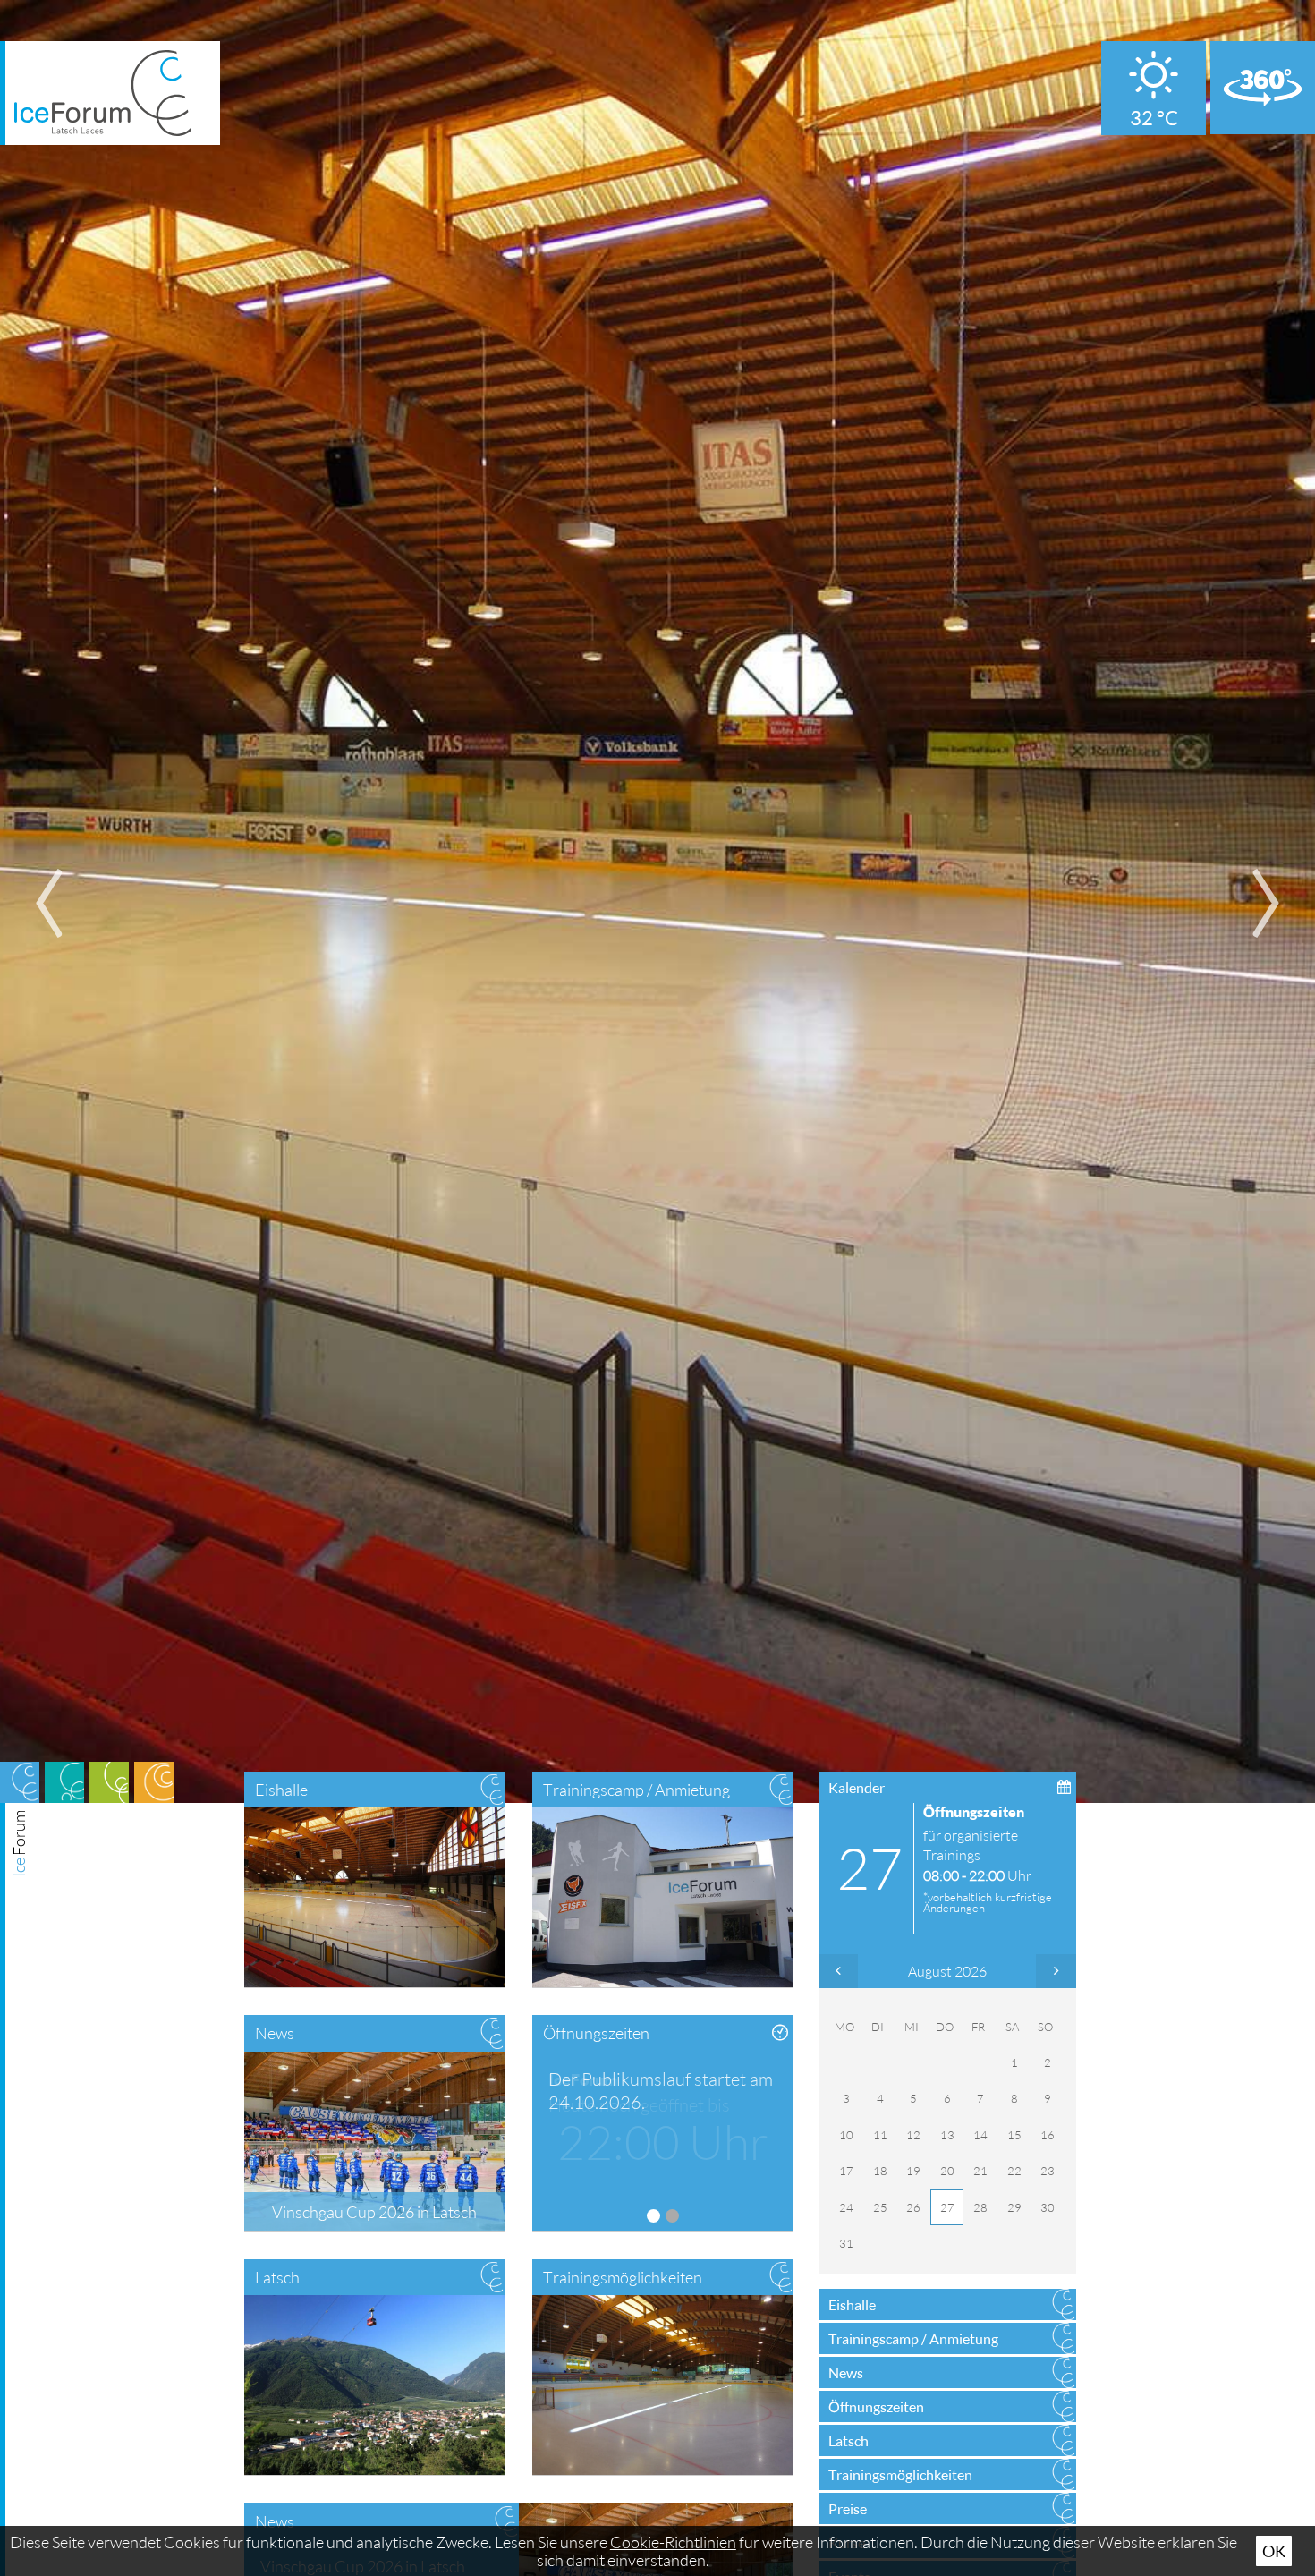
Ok (1274, 2551)
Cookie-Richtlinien (673, 2542)
